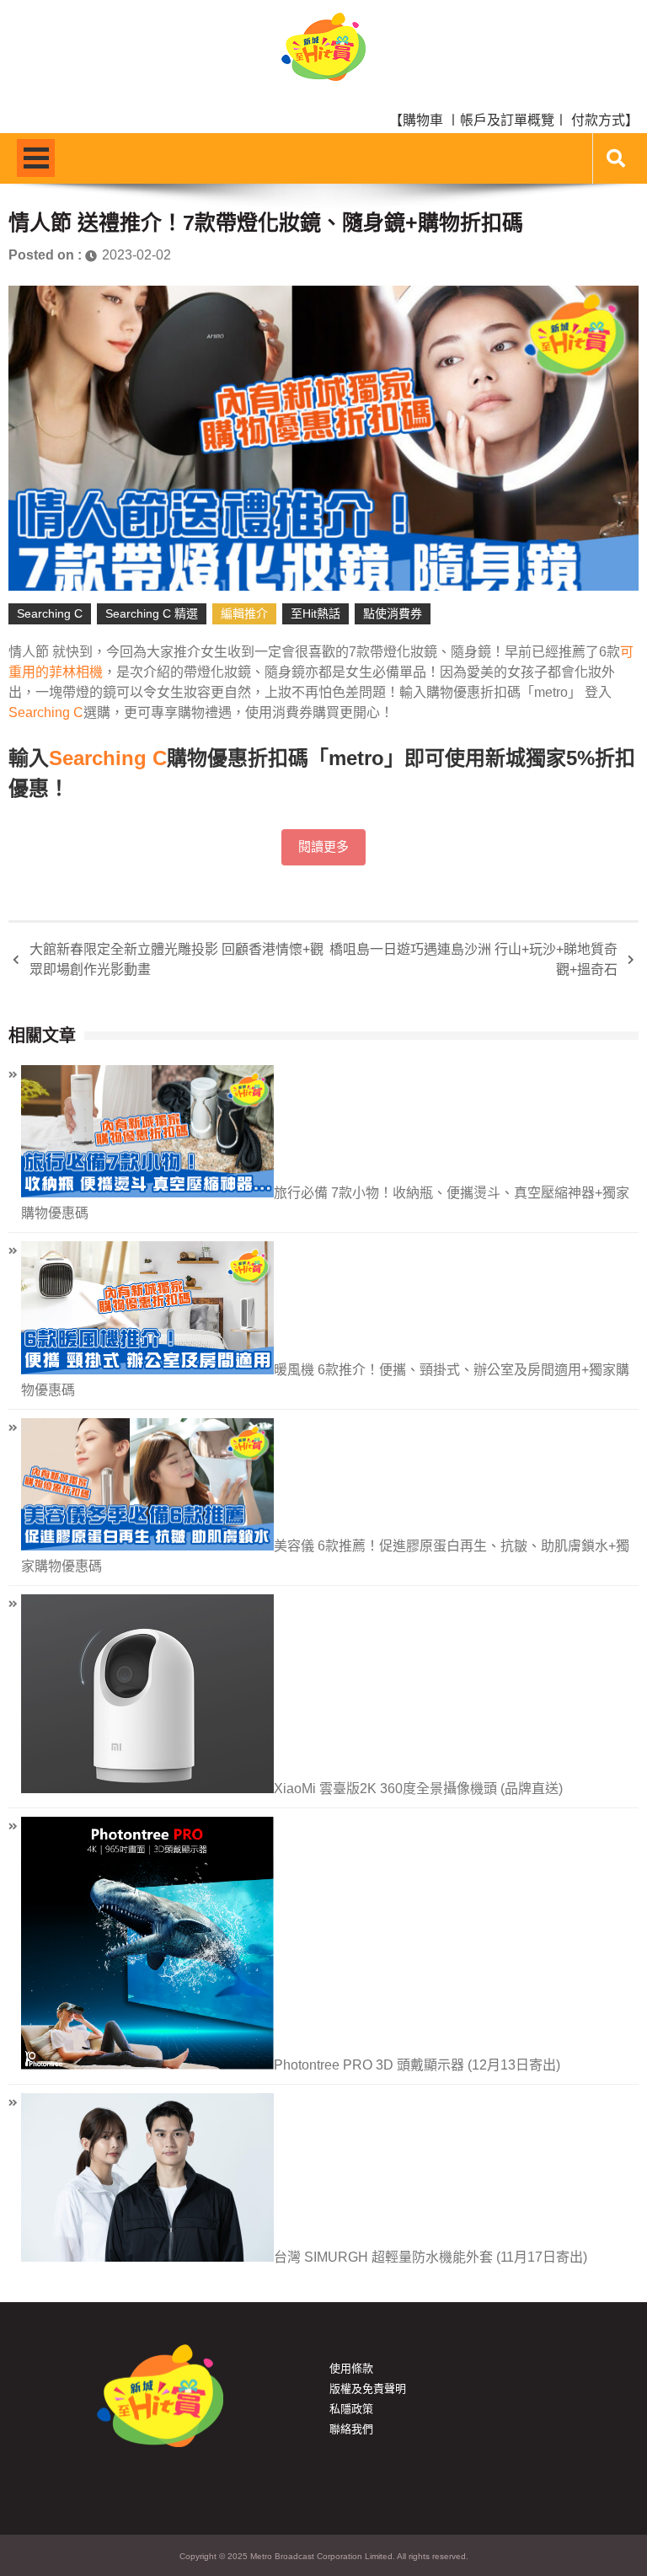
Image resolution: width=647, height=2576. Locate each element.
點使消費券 (393, 613)
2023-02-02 (136, 255)
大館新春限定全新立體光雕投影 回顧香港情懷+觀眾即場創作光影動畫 (176, 959)
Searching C (50, 613)
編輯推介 (244, 613)
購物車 (423, 120)
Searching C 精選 (152, 613)
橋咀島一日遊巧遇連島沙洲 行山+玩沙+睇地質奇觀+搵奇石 (473, 959)
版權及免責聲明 (368, 2389)
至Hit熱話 (315, 613)
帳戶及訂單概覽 (507, 120)
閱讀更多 (323, 847)
